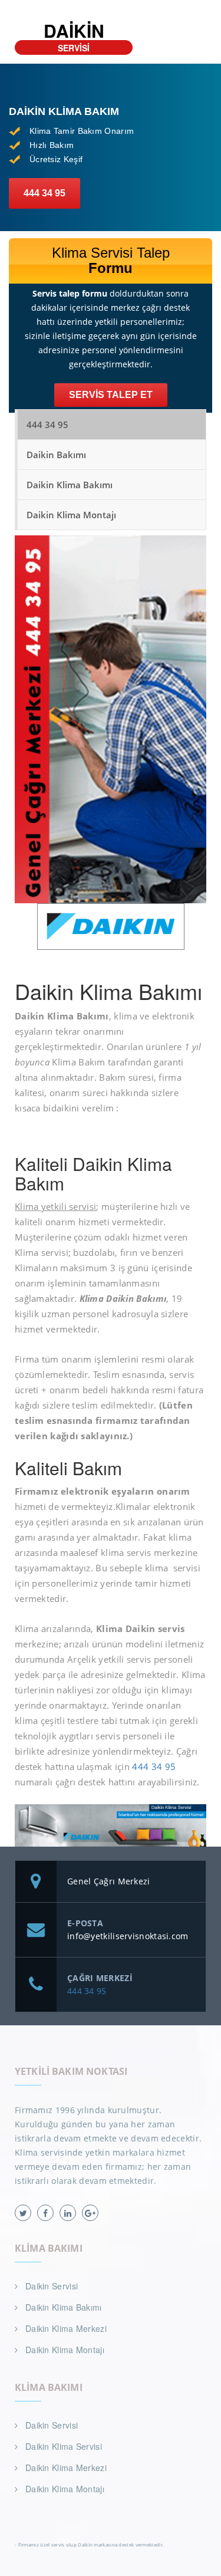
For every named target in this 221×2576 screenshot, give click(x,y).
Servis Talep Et (111, 395)
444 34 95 (44, 193)
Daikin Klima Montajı (71, 515)
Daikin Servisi (52, 2286)
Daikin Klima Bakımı (70, 485)
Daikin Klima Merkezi (66, 2328)
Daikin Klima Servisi (64, 2446)
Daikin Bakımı (56, 455)
